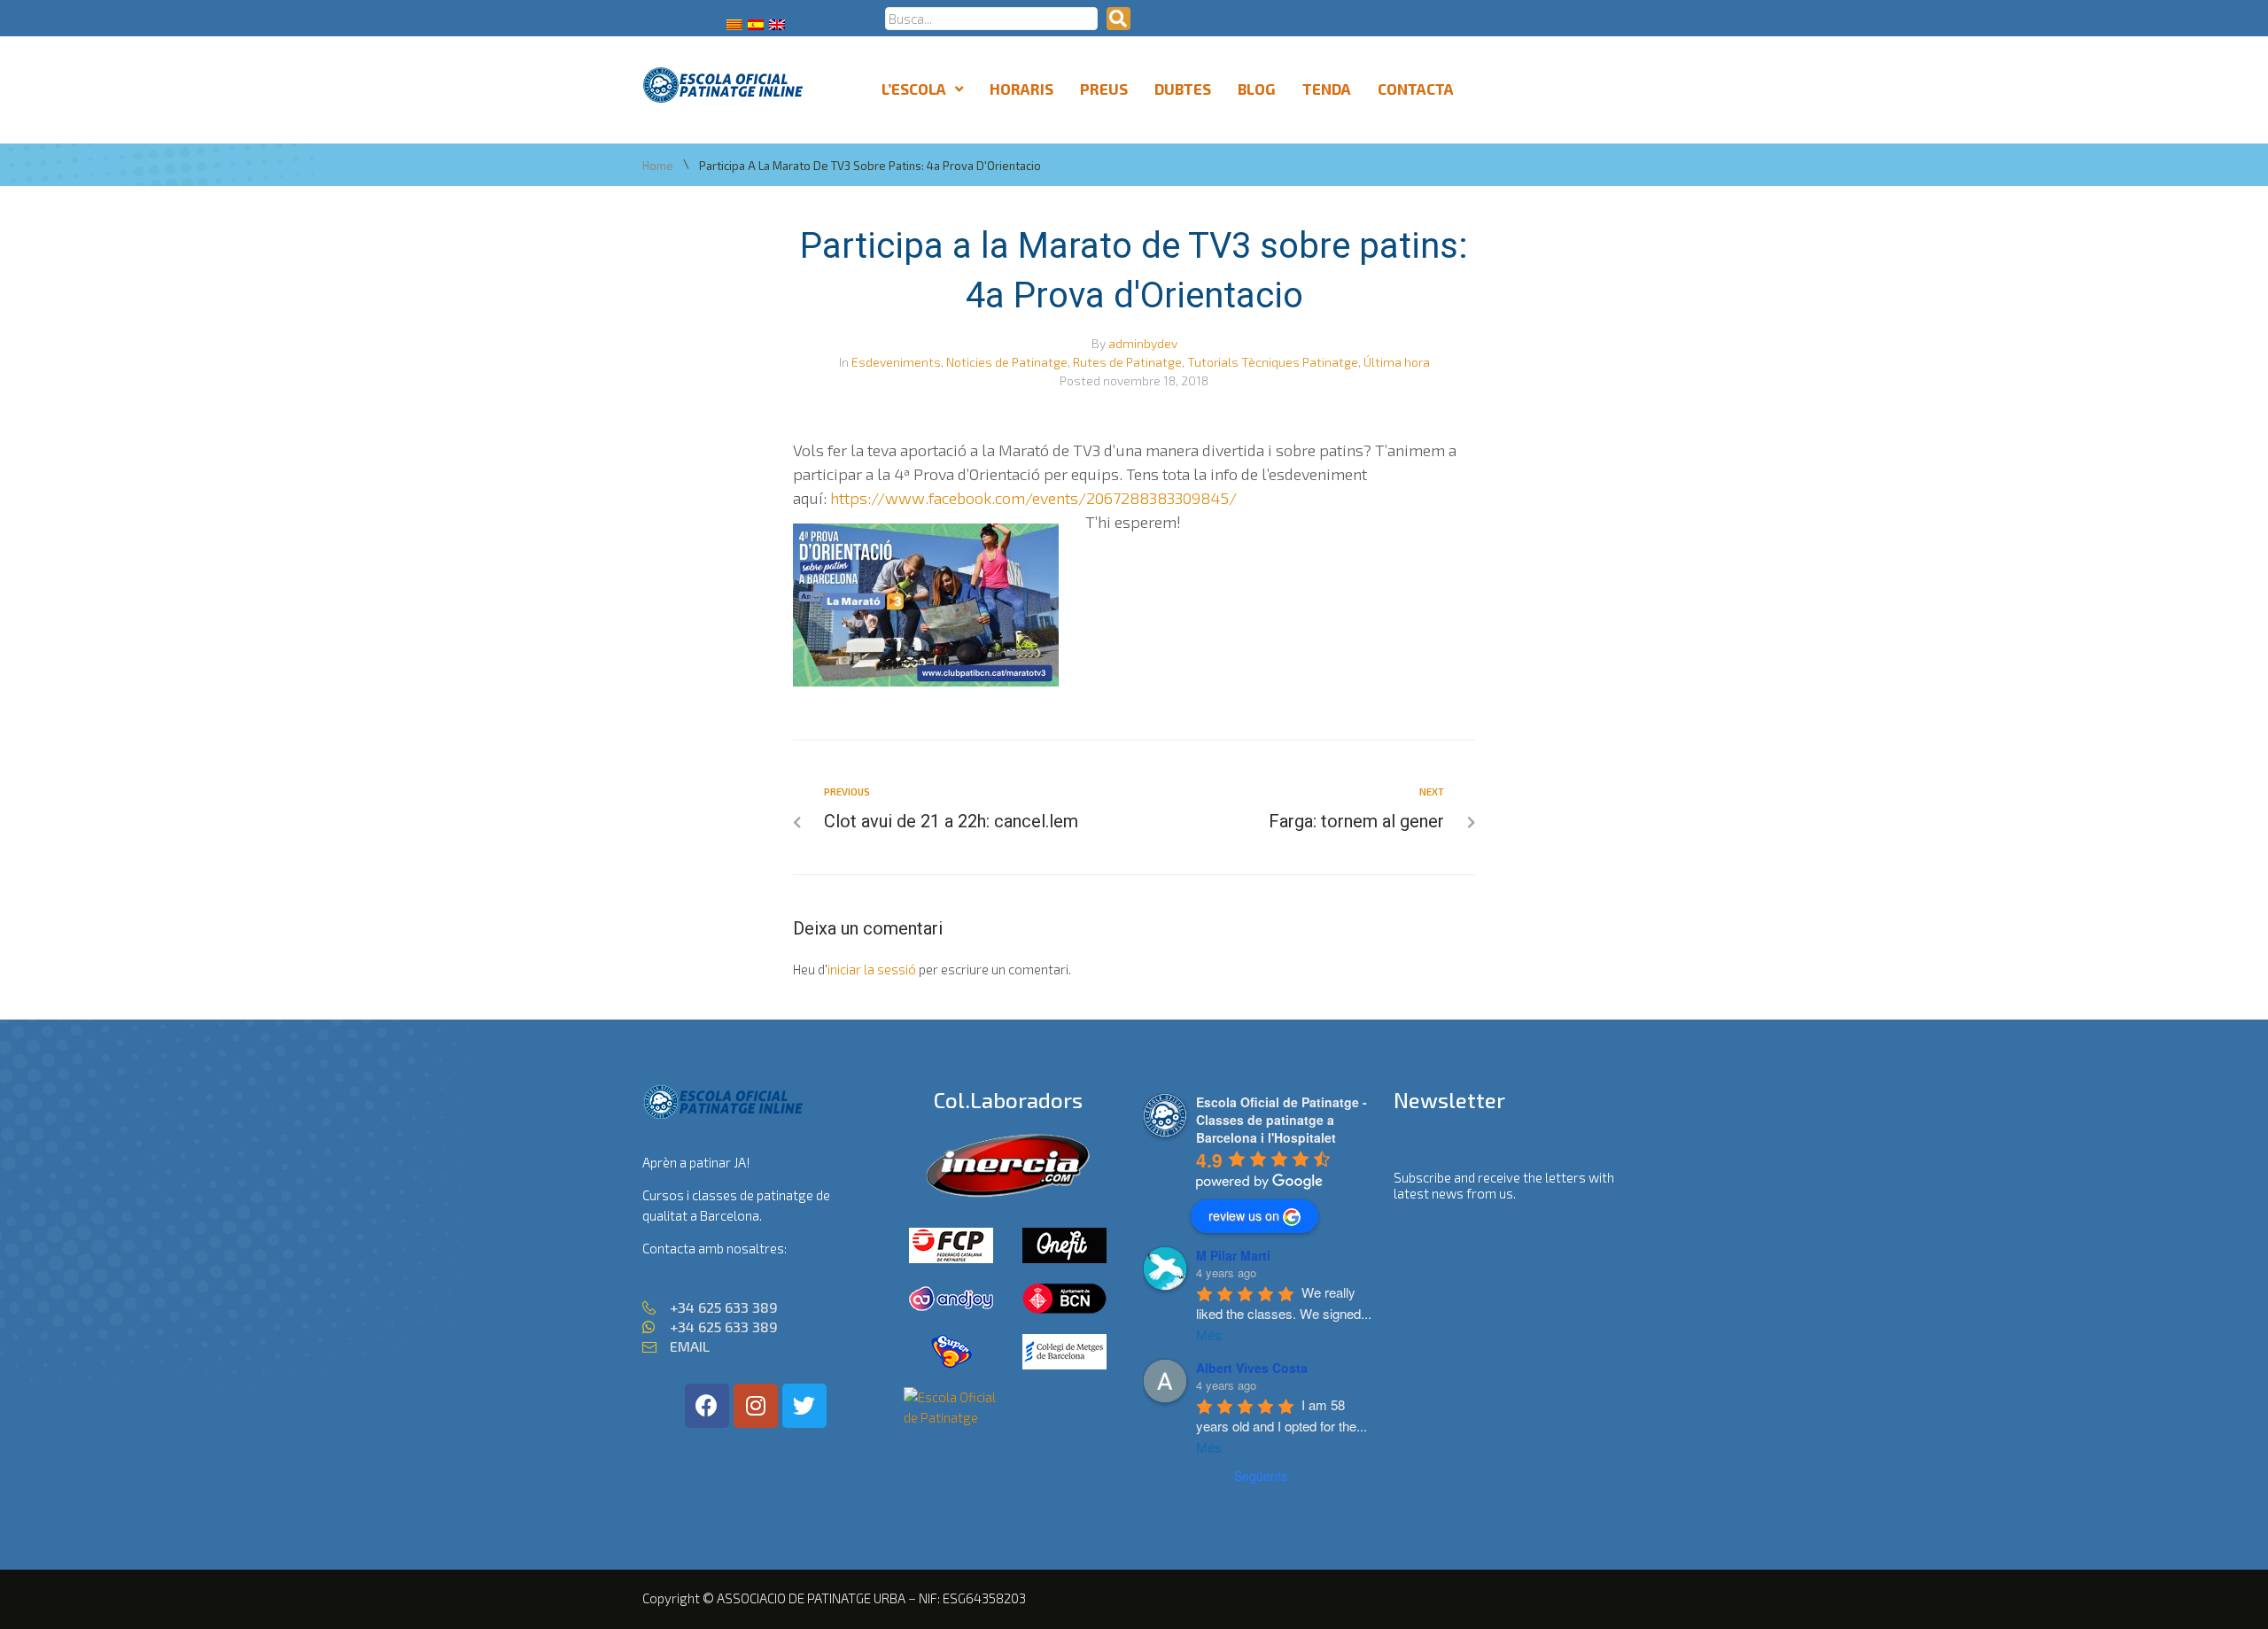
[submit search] (1118, 19)
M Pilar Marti (1233, 1255)
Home (658, 166)
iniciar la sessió (872, 969)
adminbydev (1143, 343)
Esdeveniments (896, 362)
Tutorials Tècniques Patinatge (1273, 362)
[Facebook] (707, 1406)
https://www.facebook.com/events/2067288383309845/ (1033, 498)
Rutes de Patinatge (1127, 362)
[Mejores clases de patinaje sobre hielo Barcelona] (951, 1417)
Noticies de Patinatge (1007, 362)
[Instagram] (756, 1406)
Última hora (1397, 362)
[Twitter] (804, 1406)
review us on (1244, 1215)
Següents (1261, 1476)
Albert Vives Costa (1252, 1368)
